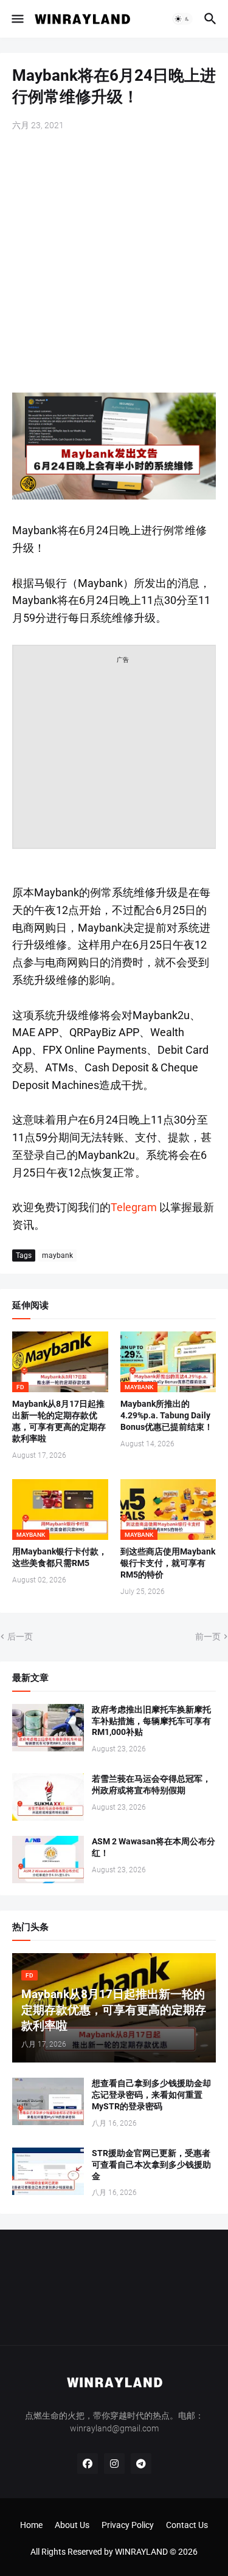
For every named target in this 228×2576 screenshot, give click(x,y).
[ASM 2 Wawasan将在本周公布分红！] (48, 1860)
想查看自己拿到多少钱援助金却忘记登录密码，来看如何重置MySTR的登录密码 (151, 2095)
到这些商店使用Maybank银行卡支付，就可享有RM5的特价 (168, 1563)
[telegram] (141, 2464)
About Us (72, 2525)
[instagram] (114, 2464)
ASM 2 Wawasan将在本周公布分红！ (154, 1847)
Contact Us (187, 2525)
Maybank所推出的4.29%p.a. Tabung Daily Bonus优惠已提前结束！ (167, 1415)
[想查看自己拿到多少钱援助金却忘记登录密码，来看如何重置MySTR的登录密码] (48, 2101)
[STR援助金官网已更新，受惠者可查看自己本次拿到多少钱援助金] (48, 2171)
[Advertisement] (114, 263)
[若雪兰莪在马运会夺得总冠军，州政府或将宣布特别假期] (48, 1797)
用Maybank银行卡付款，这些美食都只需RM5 (60, 1557)
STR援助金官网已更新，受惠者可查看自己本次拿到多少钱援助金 (151, 2165)
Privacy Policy (128, 2525)
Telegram (134, 1207)
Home (31, 2525)
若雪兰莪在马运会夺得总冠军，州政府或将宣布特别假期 (151, 1784)
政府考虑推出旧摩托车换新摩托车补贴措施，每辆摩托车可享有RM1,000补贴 (151, 1721)
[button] (17, 19)
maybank (57, 1255)
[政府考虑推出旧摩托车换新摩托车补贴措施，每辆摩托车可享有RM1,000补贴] (48, 1728)
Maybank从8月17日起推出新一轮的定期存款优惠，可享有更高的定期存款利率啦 (59, 1421)
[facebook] (88, 2464)
